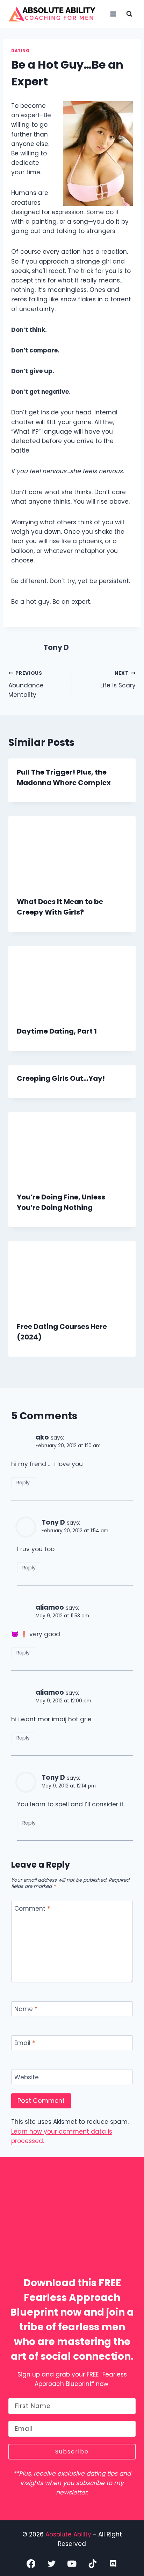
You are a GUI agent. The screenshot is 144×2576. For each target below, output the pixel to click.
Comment (32, 1909)
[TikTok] (92, 2564)
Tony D (56, 647)
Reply (23, 1483)
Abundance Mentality (26, 684)
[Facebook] (31, 2564)
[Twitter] (52, 2564)
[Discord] (113, 2564)
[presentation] (72, 852)
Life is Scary (118, 680)
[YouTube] (72, 2564)
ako (42, 1437)
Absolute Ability (69, 2534)
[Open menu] (113, 14)
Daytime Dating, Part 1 (57, 1031)
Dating (20, 51)
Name (26, 2009)
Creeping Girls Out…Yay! (61, 1078)
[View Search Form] (129, 14)
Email (25, 2043)
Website (27, 2077)
